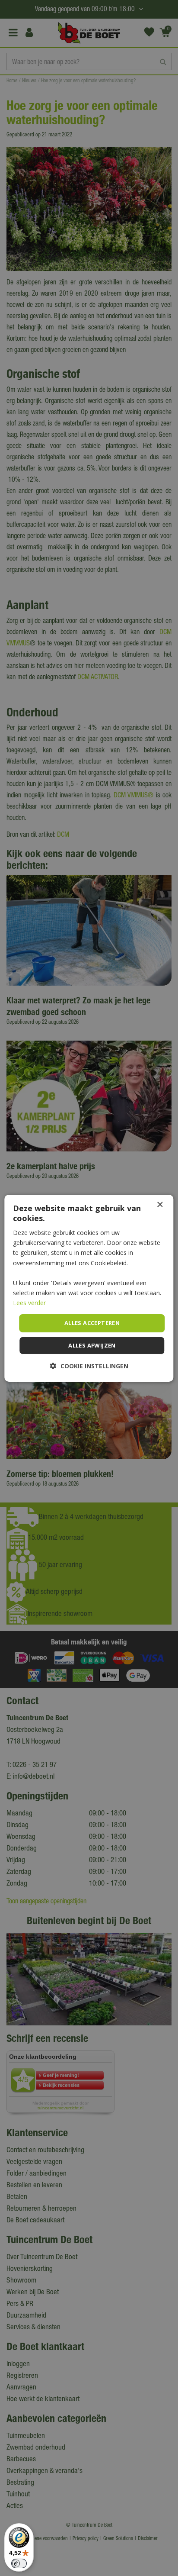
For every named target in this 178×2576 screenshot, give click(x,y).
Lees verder (29, 1303)
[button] (89, 1366)
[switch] (19, 2563)
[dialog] (89, 1288)
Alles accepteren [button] (92, 1323)
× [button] (160, 1204)
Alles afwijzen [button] (92, 1345)
